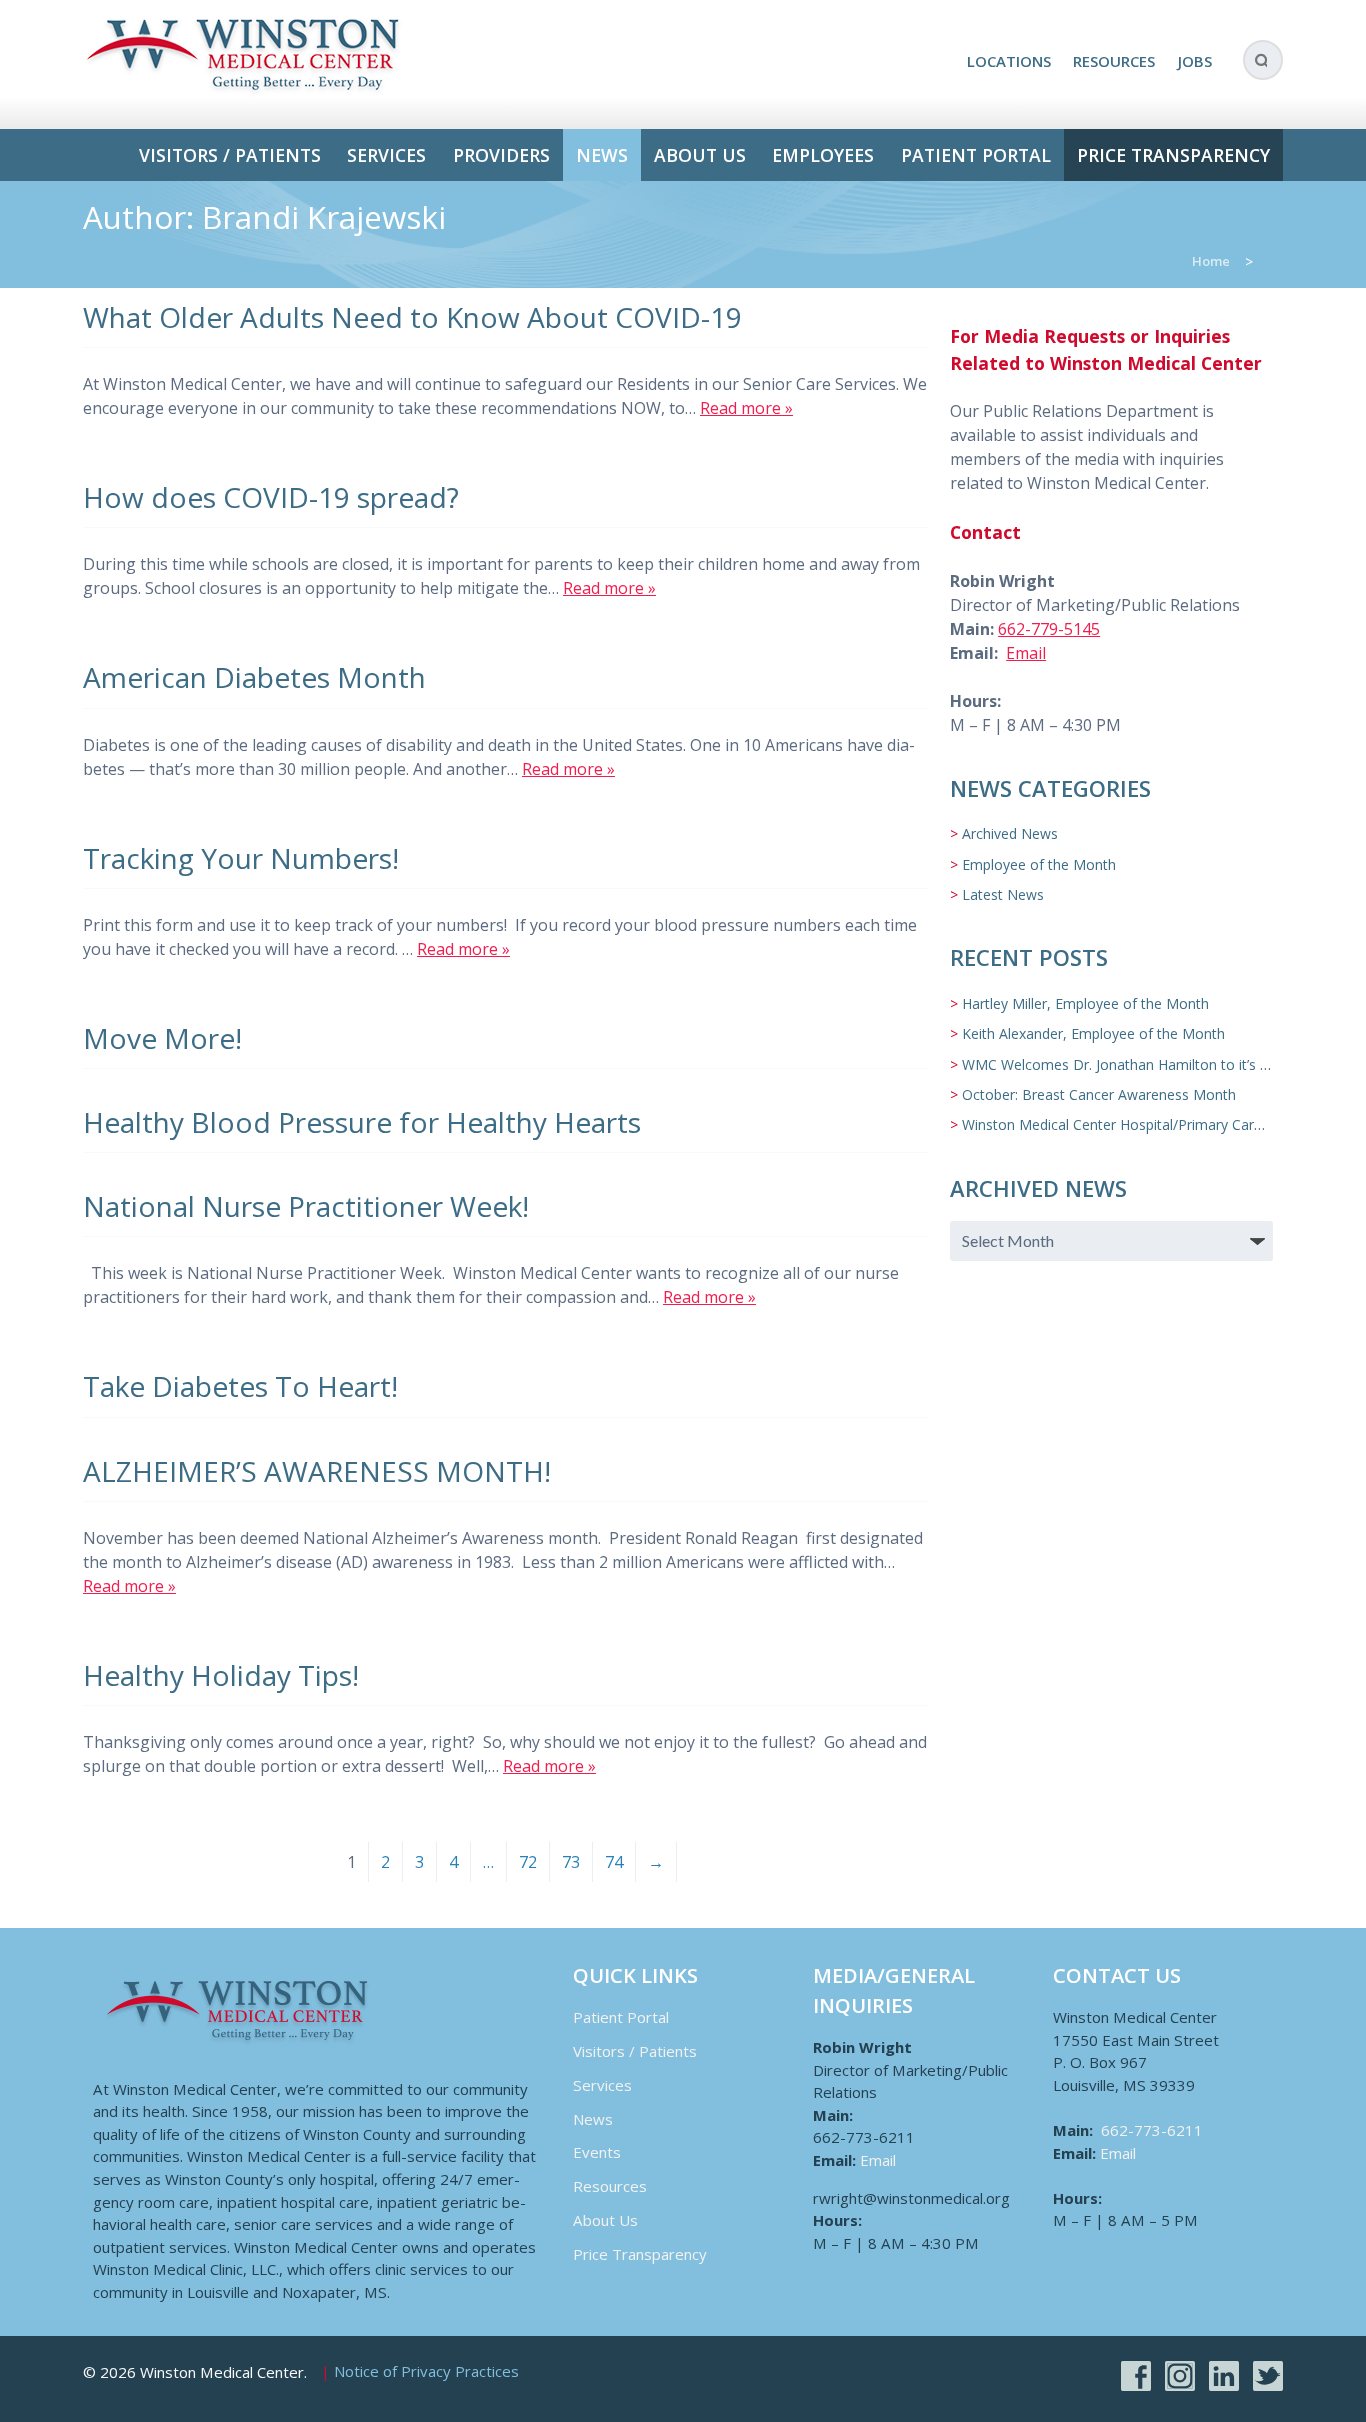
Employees (823, 155)
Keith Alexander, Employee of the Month (1093, 1033)
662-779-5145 (1049, 629)
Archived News (1010, 833)
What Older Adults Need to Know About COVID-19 (412, 317)
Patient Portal (976, 155)
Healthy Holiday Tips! (221, 1675)
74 (614, 1862)
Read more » (746, 408)
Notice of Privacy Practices (426, 2372)
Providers (501, 155)
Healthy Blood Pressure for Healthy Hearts (362, 1122)
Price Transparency (1173, 155)
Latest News (1003, 894)
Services (386, 155)
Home (1211, 261)
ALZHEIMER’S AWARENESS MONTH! (317, 1471)
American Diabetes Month (254, 677)
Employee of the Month (1039, 864)
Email (1026, 653)
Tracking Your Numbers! (241, 858)
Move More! (162, 1038)
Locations (1009, 61)
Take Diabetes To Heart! (240, 1386)
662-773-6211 (1152, 2130)
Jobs (1195, 61)
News (602, 155)
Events (597, 2152)
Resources (1114, 61)
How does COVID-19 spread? (271, 497)
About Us (700, 155)
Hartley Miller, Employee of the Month (1085, 1003)
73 (571, 1862)
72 (528, 1862)
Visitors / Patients (230, 155)
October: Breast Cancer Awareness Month (1099, 1094)
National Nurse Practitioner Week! (306, 1206)
